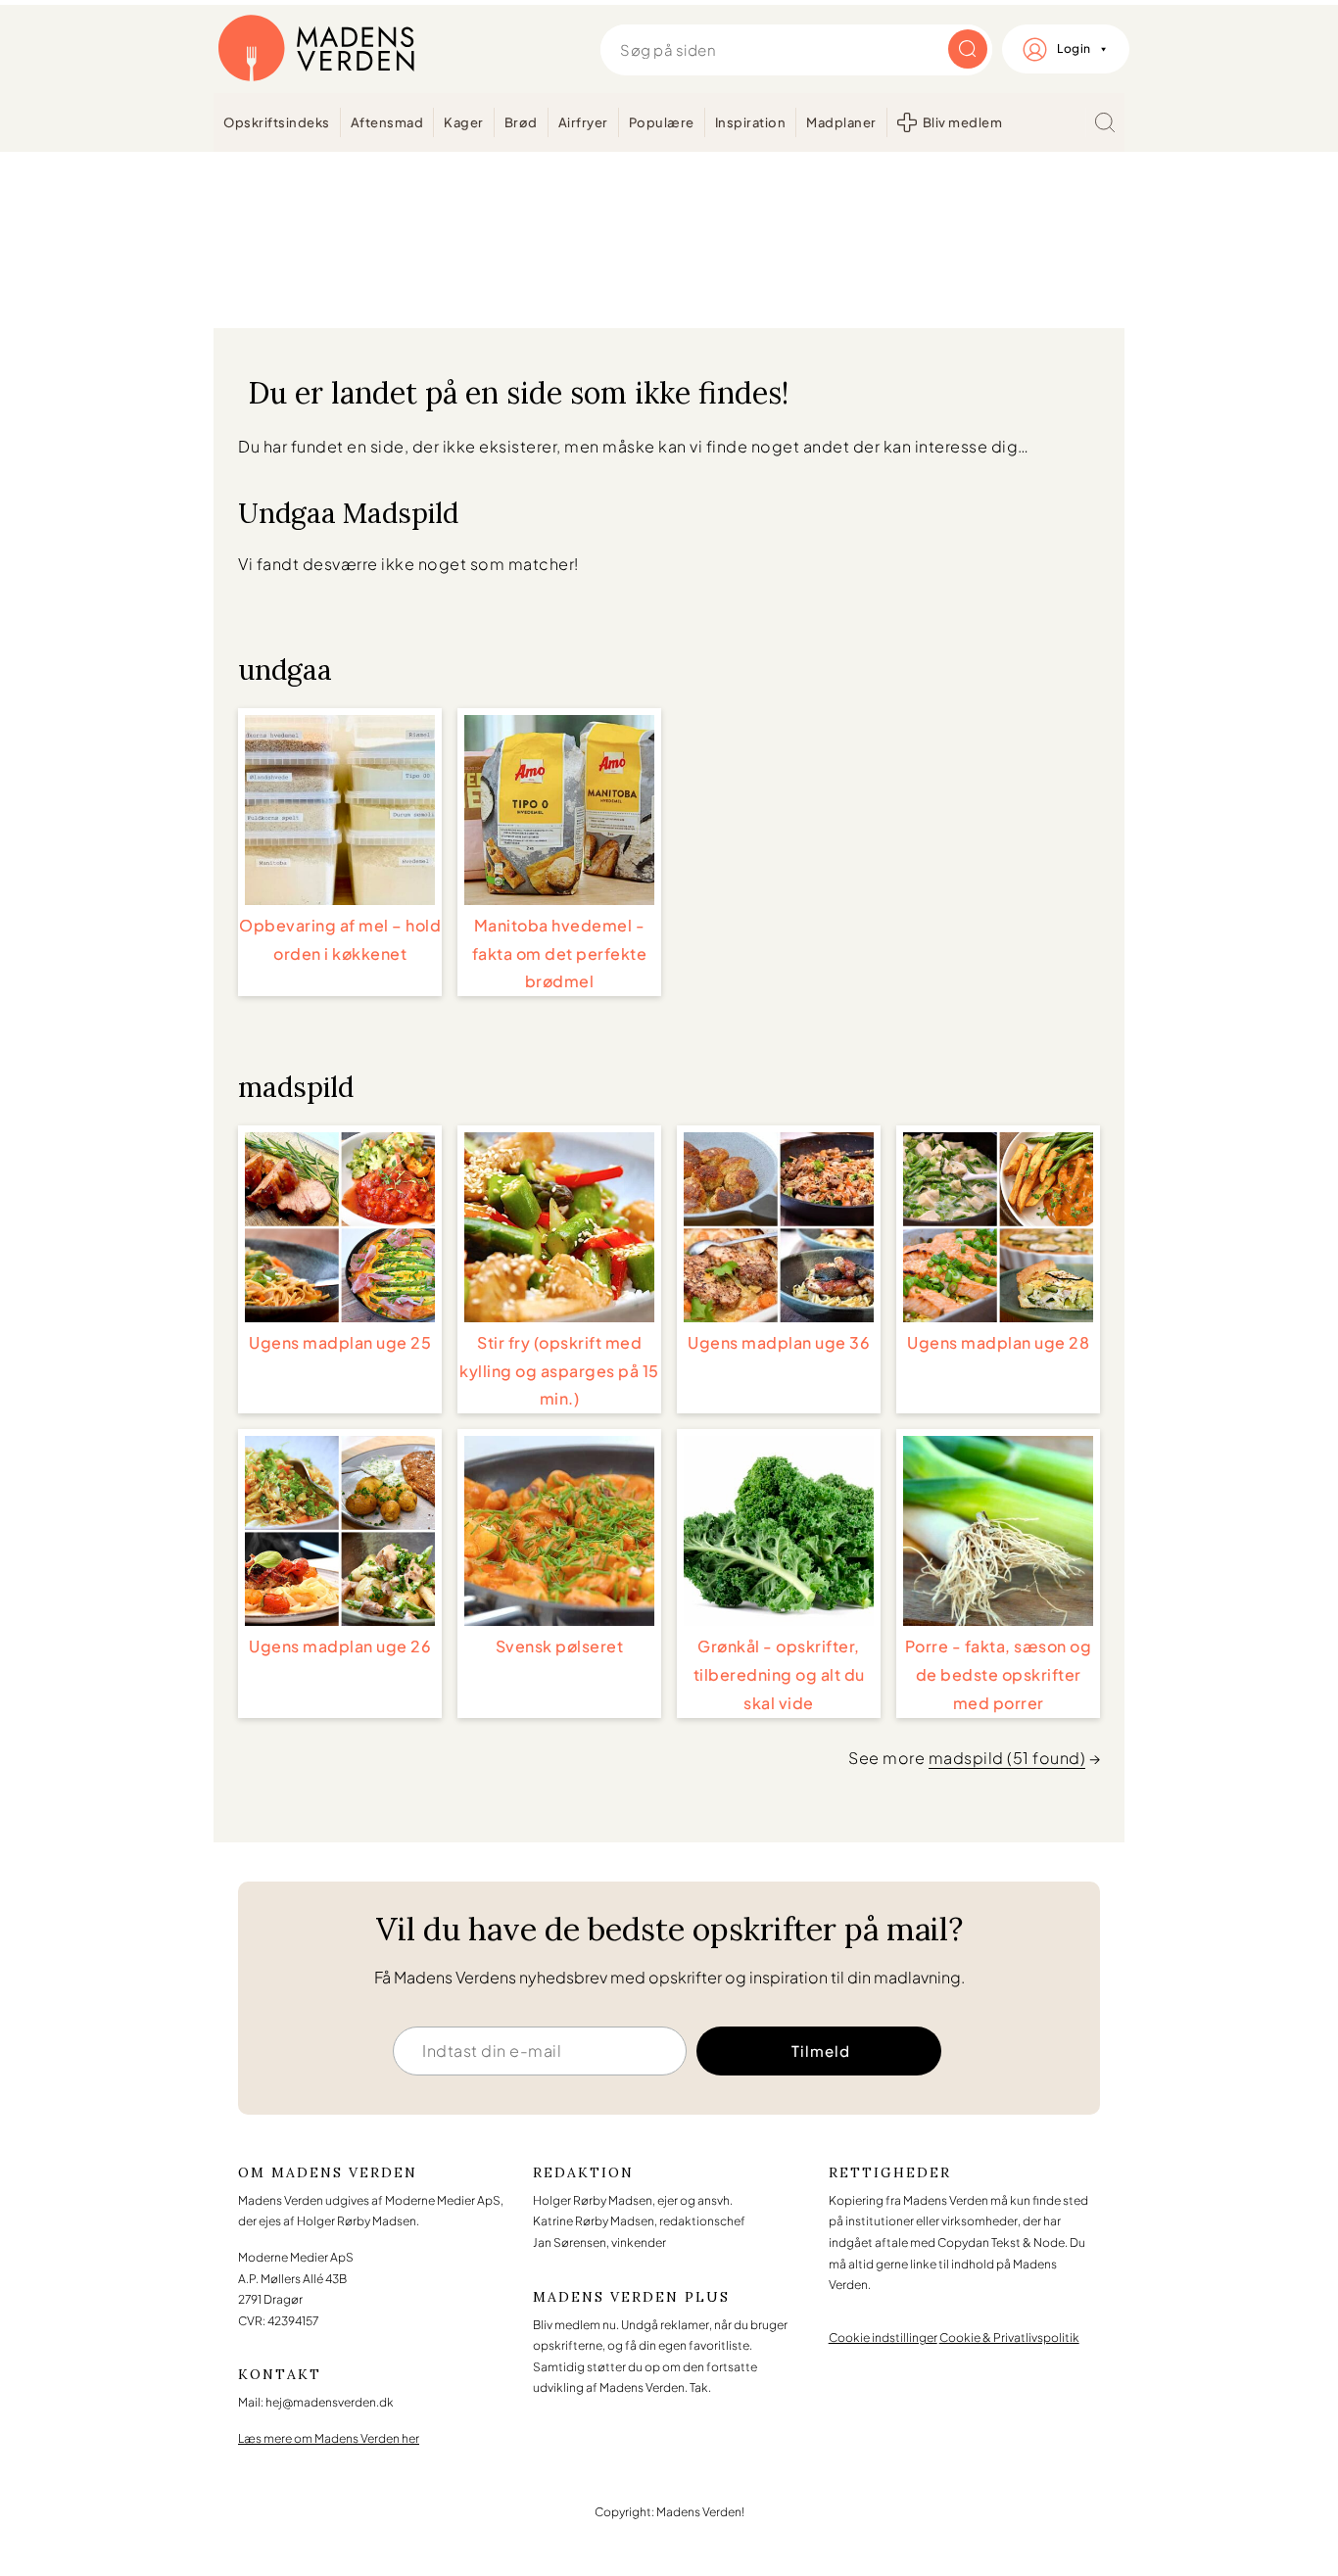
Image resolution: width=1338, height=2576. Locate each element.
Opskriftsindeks (277, 122)
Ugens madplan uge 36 (779, 1342)
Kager (464, 122)
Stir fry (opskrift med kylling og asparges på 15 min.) (559, 1371)
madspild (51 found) (1007, 1758)
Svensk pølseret (560, 1646)
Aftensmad (387, 122)
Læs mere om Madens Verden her (329, 2438)
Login (1074, 48)
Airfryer (583, 122)
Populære (662, 122)
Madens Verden (316, 49)
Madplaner (841, 122)
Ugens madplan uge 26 (340, 1646)
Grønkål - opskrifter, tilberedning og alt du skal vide (779, 1674)
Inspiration (751, 122)
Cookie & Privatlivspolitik (1009, 2337)
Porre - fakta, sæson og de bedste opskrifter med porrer (999, 1674)
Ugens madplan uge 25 (340, 1342)
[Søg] (1105, 122)
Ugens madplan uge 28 (998, 1342)
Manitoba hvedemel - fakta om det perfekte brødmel (560, 954)
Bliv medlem (963, 122)
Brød (521, 122)
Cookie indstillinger (883, 2337)
